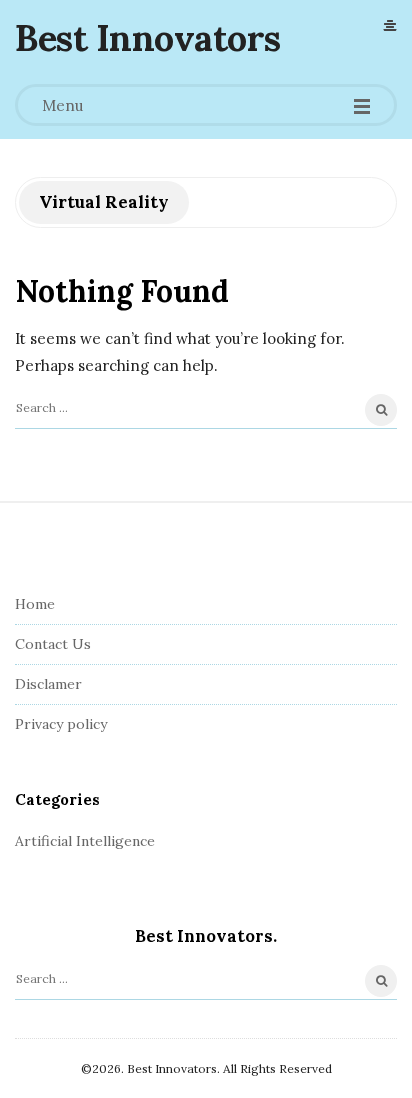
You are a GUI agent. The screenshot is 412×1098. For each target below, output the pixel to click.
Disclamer (48, 684)
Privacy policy (61, 724)
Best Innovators (148, 38)
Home (35, 604)
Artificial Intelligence (85, 841)
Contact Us (53, 644)
